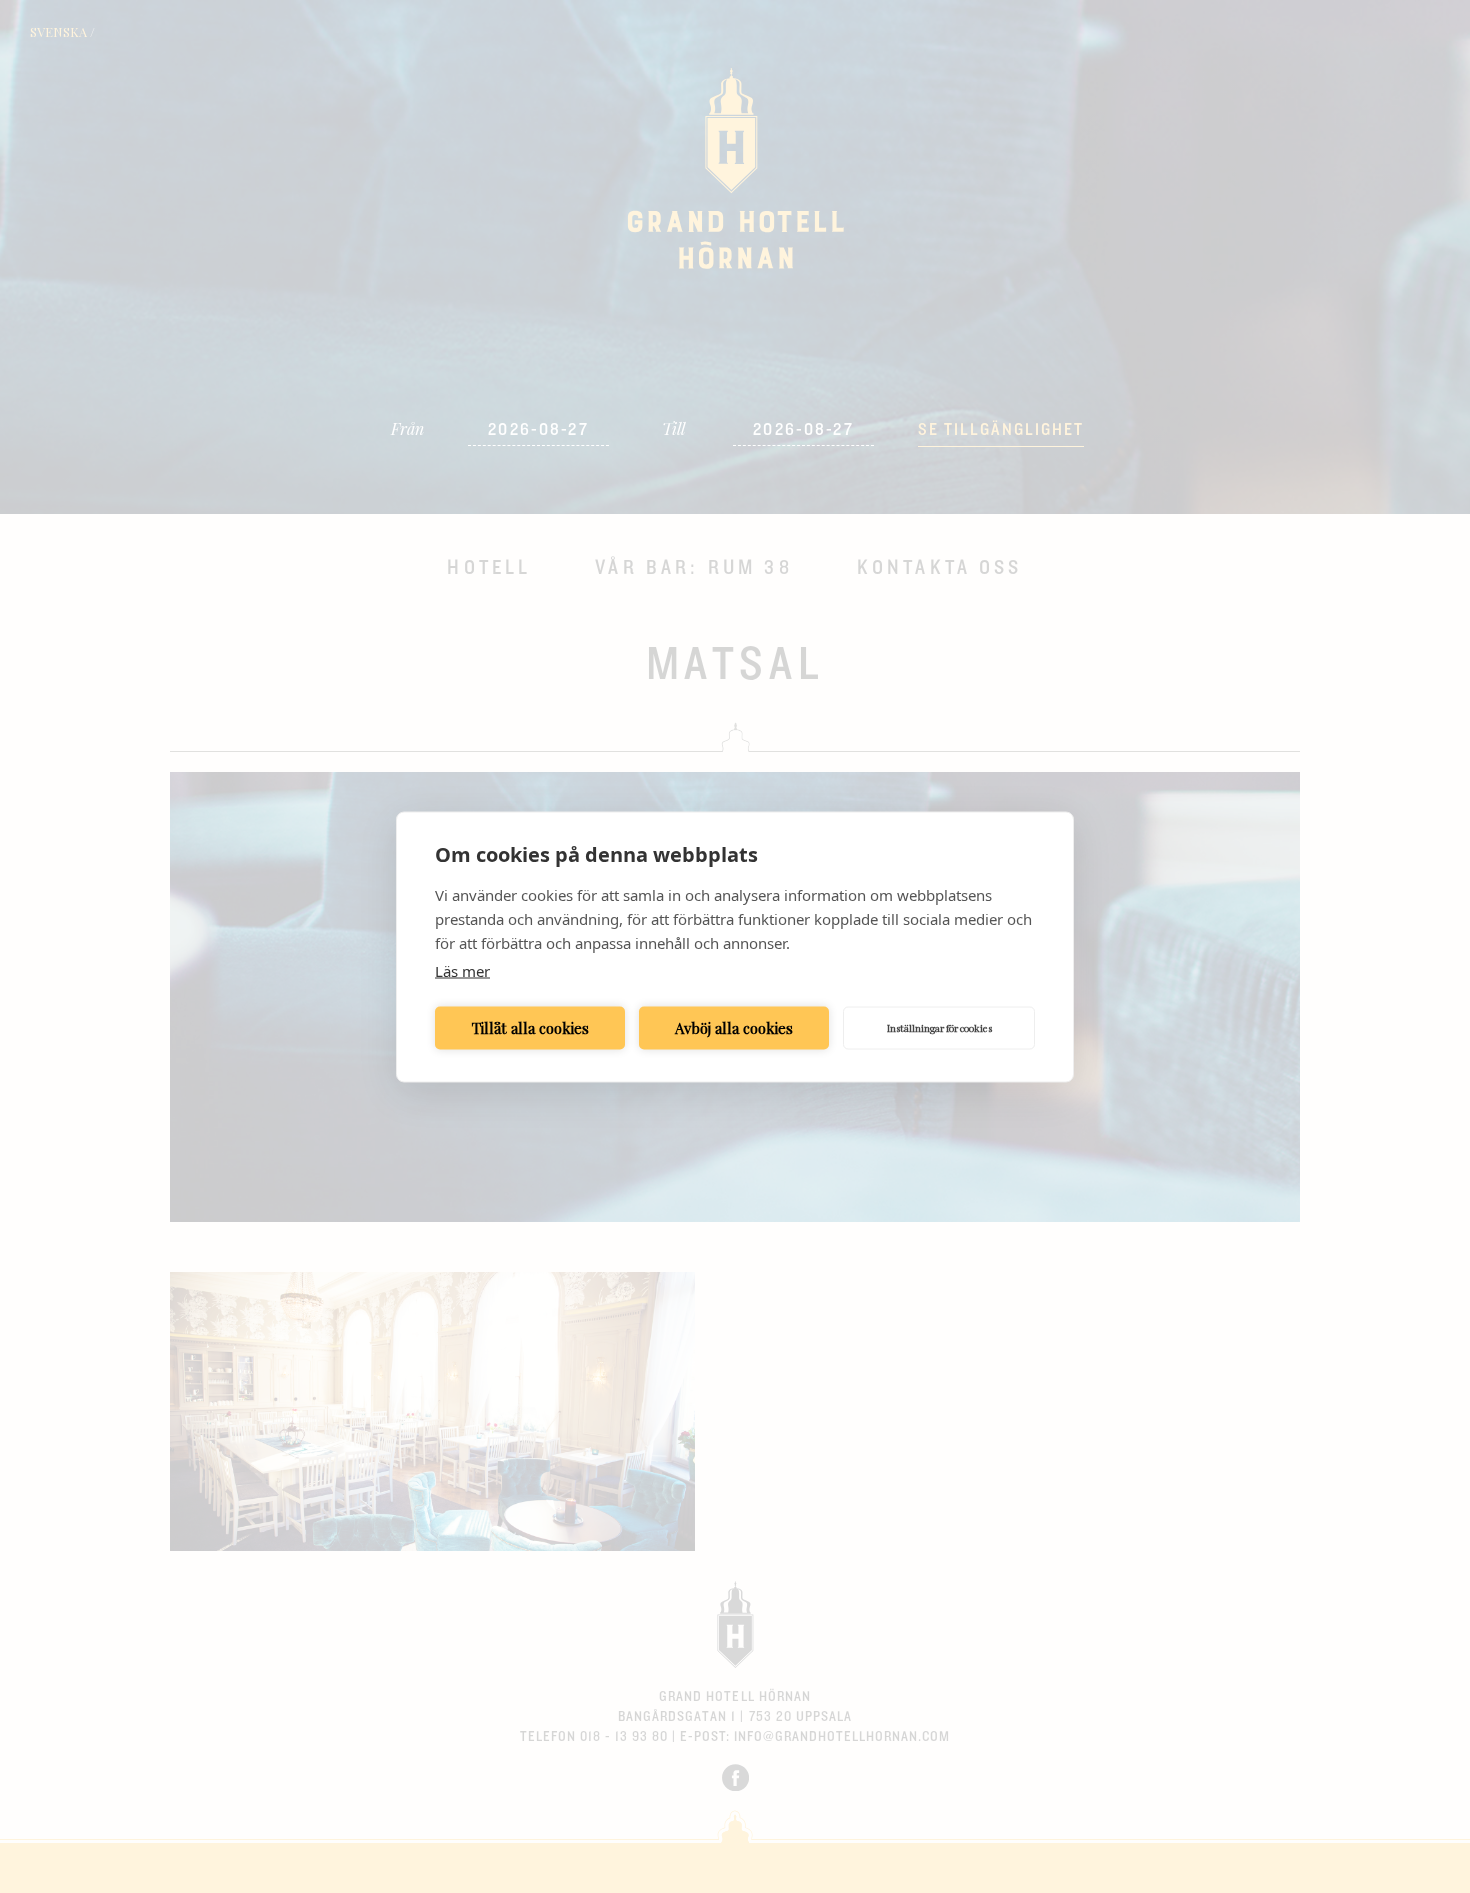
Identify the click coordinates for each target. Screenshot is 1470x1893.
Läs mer (462, 970)
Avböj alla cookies (734, 1028)
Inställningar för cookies (939, 1028)
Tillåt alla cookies (530, 1028)
